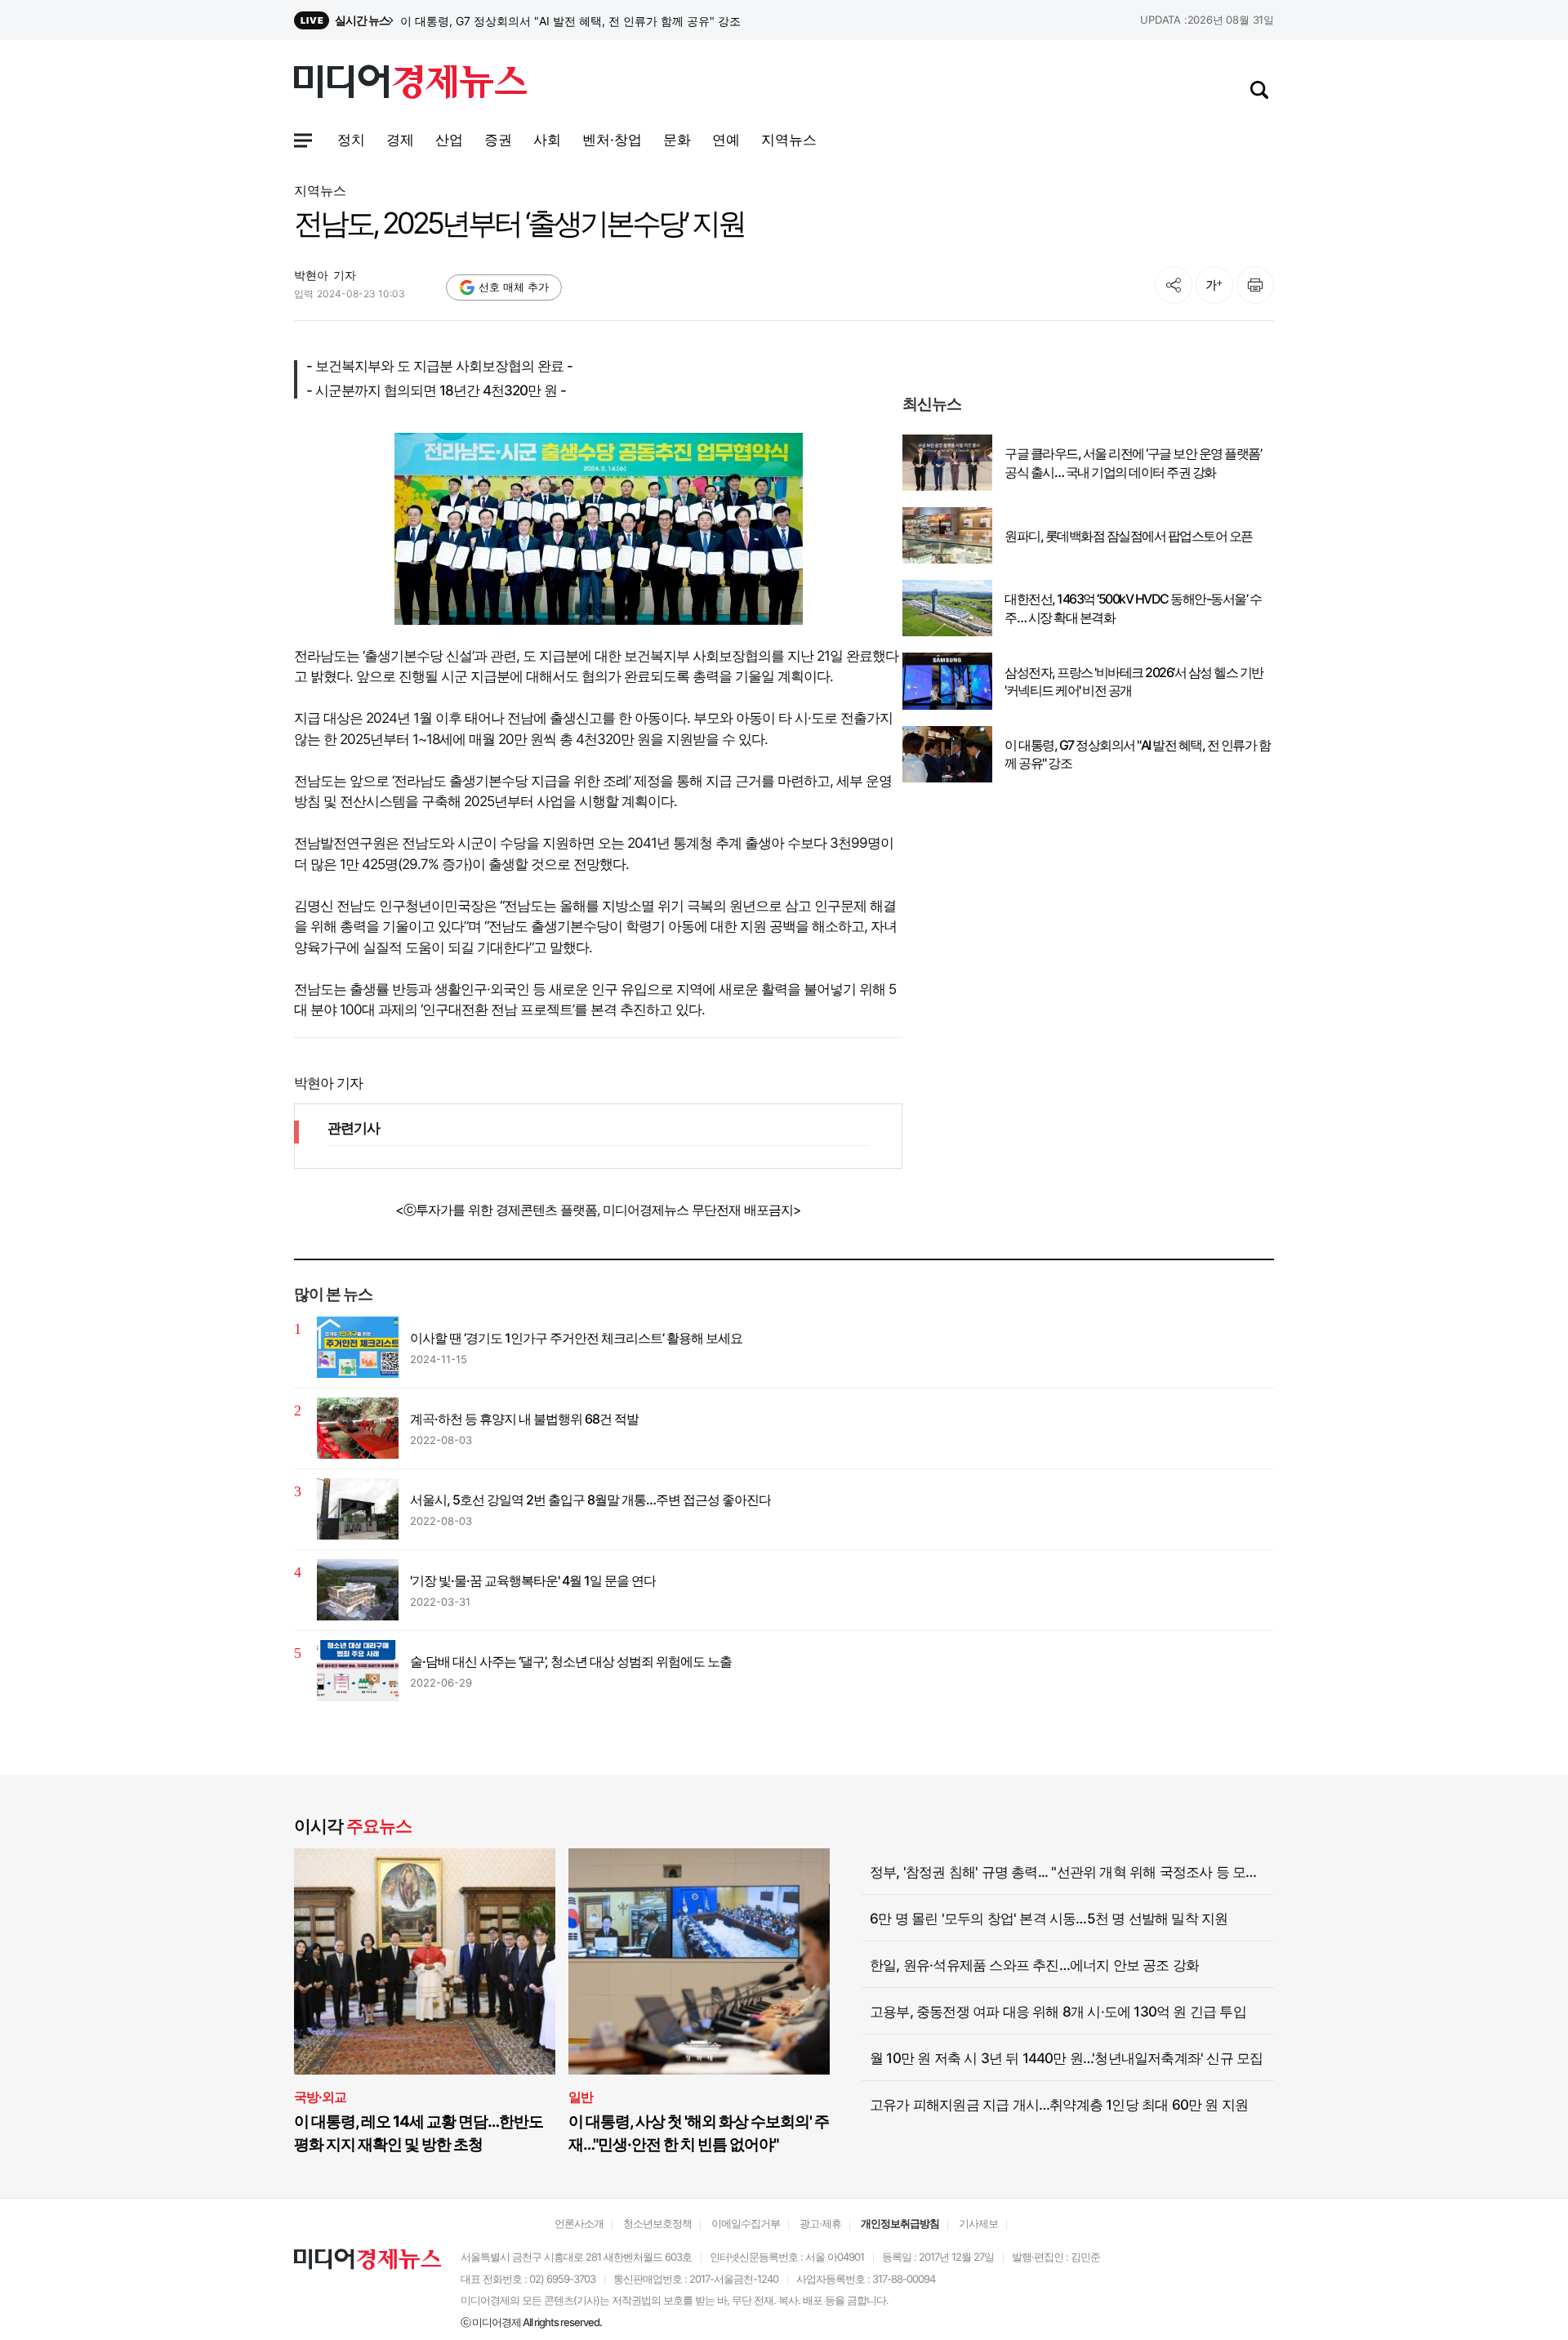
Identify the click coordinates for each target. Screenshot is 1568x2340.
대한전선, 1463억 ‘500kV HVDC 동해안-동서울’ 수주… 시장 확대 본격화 (1133, 608)
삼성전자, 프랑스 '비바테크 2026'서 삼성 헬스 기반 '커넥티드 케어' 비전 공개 (592, 21)
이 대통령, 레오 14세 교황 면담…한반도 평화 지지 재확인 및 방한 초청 (419, 2133)
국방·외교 (320, 2097)
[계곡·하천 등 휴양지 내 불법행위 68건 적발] (358, 1428)
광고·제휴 (820, 2223)
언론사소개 (579, 2223)
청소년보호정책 (657, 2223)
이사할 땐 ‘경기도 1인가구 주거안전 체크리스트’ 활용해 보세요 (576, 1338)
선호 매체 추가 (514, 287)
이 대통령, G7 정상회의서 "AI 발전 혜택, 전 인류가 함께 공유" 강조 (1137, 754)
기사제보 (978, 2223)
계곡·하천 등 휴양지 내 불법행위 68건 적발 (524, 1419)
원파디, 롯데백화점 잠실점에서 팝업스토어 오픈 (1129, 536)
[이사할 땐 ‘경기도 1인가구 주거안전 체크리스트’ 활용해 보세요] (358, 1347)
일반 (581, 2097)
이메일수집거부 (746, 2223)
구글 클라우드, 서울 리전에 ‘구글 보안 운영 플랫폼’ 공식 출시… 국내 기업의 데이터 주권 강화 (1133, 462)
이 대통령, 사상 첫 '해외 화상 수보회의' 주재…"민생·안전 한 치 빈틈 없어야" (699, 2133)
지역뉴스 (320, 190)
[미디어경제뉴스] (410, 84)
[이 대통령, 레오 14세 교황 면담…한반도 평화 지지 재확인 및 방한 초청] (425, 1961)
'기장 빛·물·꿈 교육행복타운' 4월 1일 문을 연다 (533, 1580)
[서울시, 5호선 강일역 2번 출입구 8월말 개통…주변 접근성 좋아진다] (358, 1509)
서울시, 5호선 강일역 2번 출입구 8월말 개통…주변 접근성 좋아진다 (590, 1500)
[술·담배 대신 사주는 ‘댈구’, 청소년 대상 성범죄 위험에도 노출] (358, 1671)
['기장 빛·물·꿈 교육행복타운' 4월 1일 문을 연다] (358, 1590)
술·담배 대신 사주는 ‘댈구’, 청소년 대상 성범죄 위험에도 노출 (571, 1661)
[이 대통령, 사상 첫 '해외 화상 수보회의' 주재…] (699, 1961)
